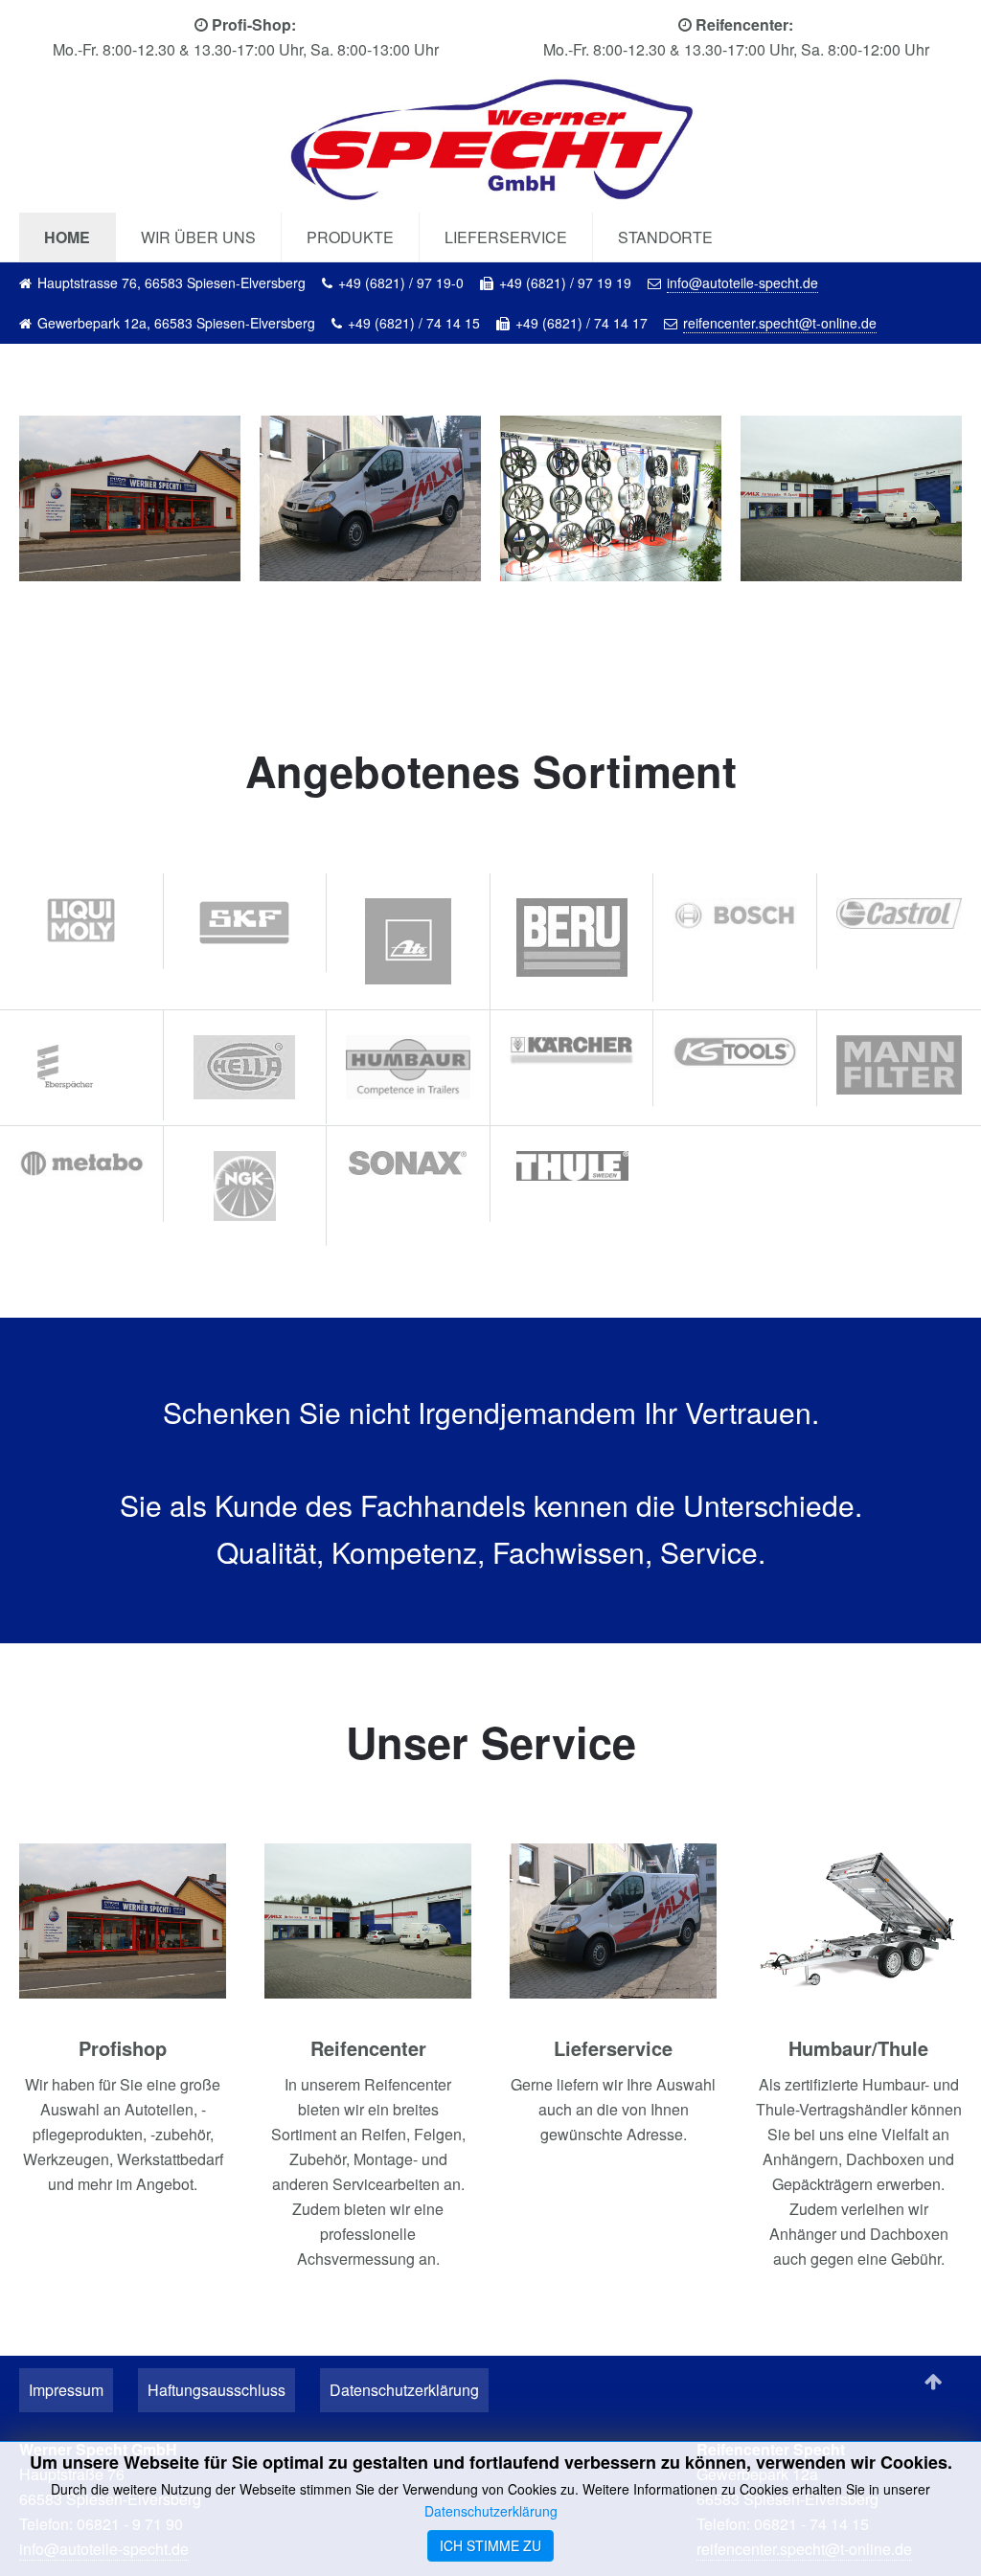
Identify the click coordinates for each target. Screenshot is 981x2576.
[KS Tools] (735, 1050)
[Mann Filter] (899, 1062)
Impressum (66, 2390)
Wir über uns (198, 237)
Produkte (350, 237)
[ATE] (408, 939)
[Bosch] (735, 912)
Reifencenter (368, 2048)
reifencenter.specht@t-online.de (780, 323)
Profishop (123, 2048)
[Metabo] (81, 1161)
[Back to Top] (934, 2382)
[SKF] (245, 920)
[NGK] (245, 1183)
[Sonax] (408, 1160)
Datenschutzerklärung (404, 2390)
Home (67, 237)
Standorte (665, 237)
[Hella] (245, 1064)
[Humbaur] (408, 1065)
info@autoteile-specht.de (742, 282)
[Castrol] (899, 911)
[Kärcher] (572, 1047)
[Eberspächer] (81, 1062)
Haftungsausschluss (217, 2390)
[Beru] (572, 935)
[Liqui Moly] (81, 918)
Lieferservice (506, 237)
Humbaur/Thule (858, 2048)
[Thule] (572, 1163)
